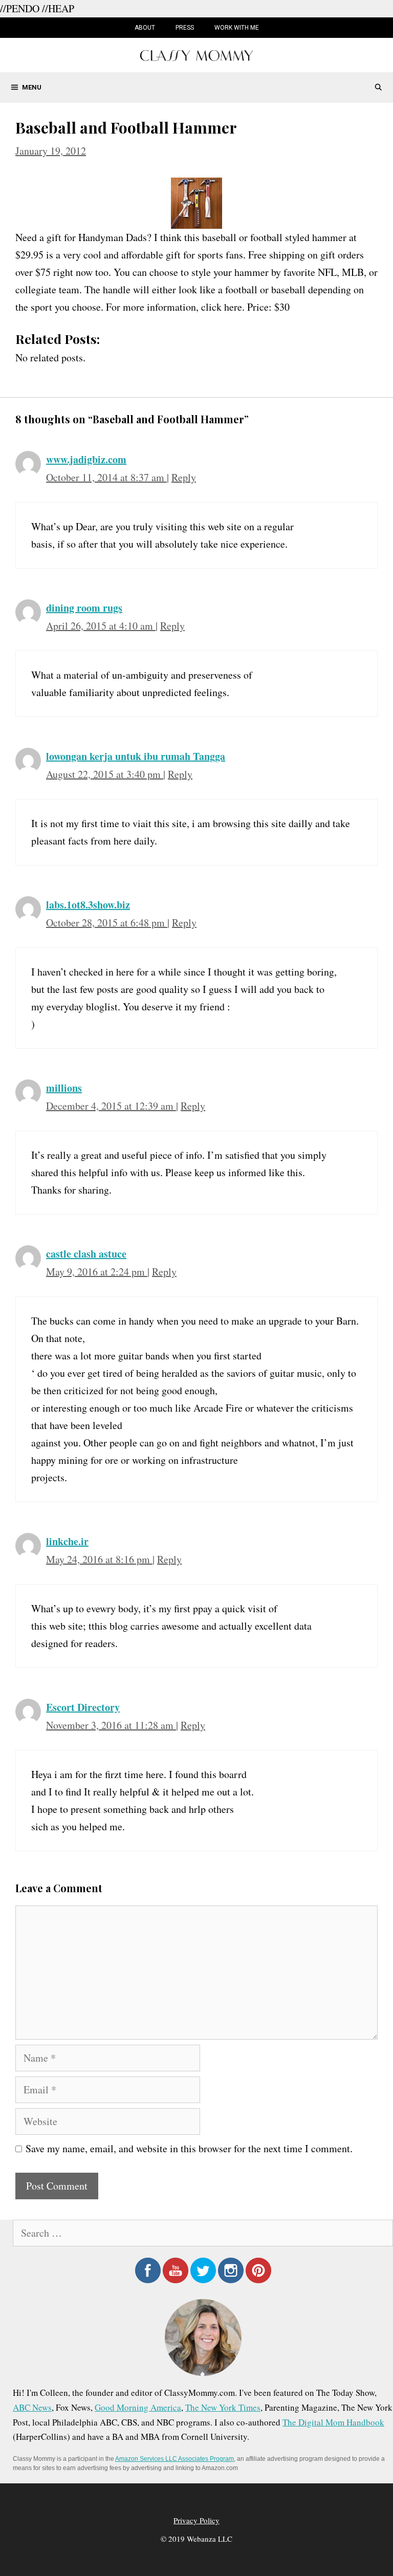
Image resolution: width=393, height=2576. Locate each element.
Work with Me (237, 28)
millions (64, 1088)
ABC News (32, 2407)
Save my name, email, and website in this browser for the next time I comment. (189, 2148)
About (145, 28)
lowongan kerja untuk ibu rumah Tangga (136, 756)
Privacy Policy (196, 2520)
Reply (184, 477)
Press (185, 28)
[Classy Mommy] (196, 54)
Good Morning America (138, 2407)
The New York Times (223, 2407)
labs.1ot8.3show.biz (88, 905)
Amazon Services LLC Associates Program (174, 2459)
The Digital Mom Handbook (333, 2422)
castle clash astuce (86, 1254)
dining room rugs (84, 608)
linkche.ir (67, 1541)
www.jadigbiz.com (86, 459)
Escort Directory (83, 1707)
